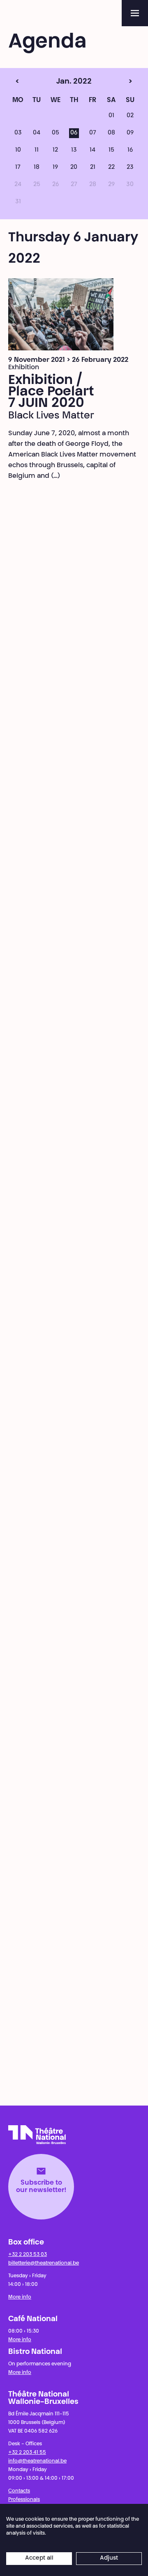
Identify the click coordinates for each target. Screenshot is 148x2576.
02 (130, 116)
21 (93, 168)
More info (20, 2297)
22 (111, 168)
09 (130, 133)
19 (55, 168)
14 (92, 150)
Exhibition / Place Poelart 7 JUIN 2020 (51, 392)
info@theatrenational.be (37, 2461)
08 (111, 133)
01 (111, 116)
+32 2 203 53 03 (28, 2255)
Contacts (19, 2491)
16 (130, 150)
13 (74, 150)
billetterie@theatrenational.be (44, 2263)
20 (74, 168)
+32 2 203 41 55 (27, 2453)
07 (93, 133)
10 (18, 150)
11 (37, 150)
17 (18, 168)
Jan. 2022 (59, 82)
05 (55, 133)
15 (111, 150)
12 (55, 150)
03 (18, 133)
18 (37, 168)
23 (130, 168)
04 (37, 133)
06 (74, 133)
